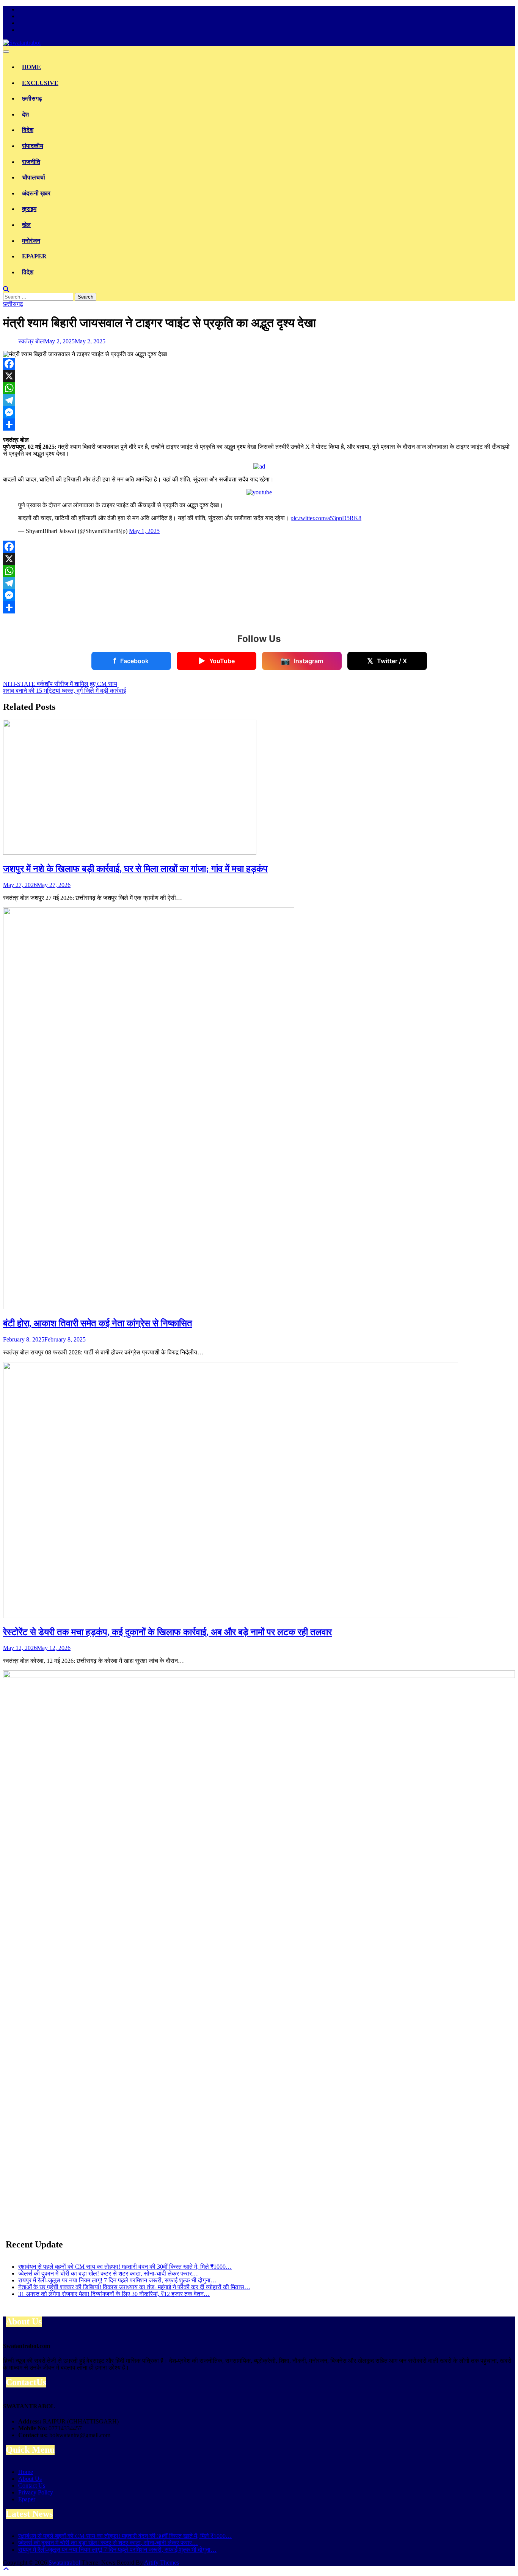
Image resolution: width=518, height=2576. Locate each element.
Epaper (34, 256)
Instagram (302, 661)
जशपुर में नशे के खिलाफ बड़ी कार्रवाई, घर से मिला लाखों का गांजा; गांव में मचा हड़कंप (135, 869)
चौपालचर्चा (34, 177)
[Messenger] (259, 412)
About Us (30, 2479)
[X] (259, 376)
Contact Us (32, 2486)
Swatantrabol (64, 2563)
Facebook (131, 661)
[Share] (259, 425)
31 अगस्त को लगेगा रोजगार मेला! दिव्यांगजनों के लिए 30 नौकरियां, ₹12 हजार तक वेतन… (114, 2294)
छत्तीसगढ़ (32, 98)
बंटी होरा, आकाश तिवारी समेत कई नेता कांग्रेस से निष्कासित (98, 1323)
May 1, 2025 (144, 531)
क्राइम (29, 209)
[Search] (6, 289)
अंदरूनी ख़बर (36, 193)
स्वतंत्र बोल (31, 341)
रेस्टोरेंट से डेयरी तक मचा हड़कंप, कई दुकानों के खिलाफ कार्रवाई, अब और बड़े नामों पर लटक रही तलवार (167, 1632)
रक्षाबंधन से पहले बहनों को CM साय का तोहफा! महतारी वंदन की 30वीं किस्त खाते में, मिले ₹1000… (125, 2267)
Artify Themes (162, 2563)
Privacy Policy (36, 2492)
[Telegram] (259, 400)
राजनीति (31, 162)
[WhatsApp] (259, 388)
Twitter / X (387, 661)
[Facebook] (259, 364)
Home (31, 67)
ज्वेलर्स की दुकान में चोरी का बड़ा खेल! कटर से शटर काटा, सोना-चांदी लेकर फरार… (108, 2273)
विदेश (28, 130)
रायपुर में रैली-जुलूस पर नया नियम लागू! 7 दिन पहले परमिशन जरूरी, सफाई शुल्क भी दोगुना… (117, 2280)
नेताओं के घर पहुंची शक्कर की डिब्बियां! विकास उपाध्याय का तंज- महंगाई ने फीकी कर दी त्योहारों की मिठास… (134, 2287)
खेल (26, 225)
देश (25, 114)
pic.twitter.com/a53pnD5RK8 (326, 518)
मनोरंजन (31, 241)
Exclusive (40, 83)
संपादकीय (33, 146)
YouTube (217, 661)
